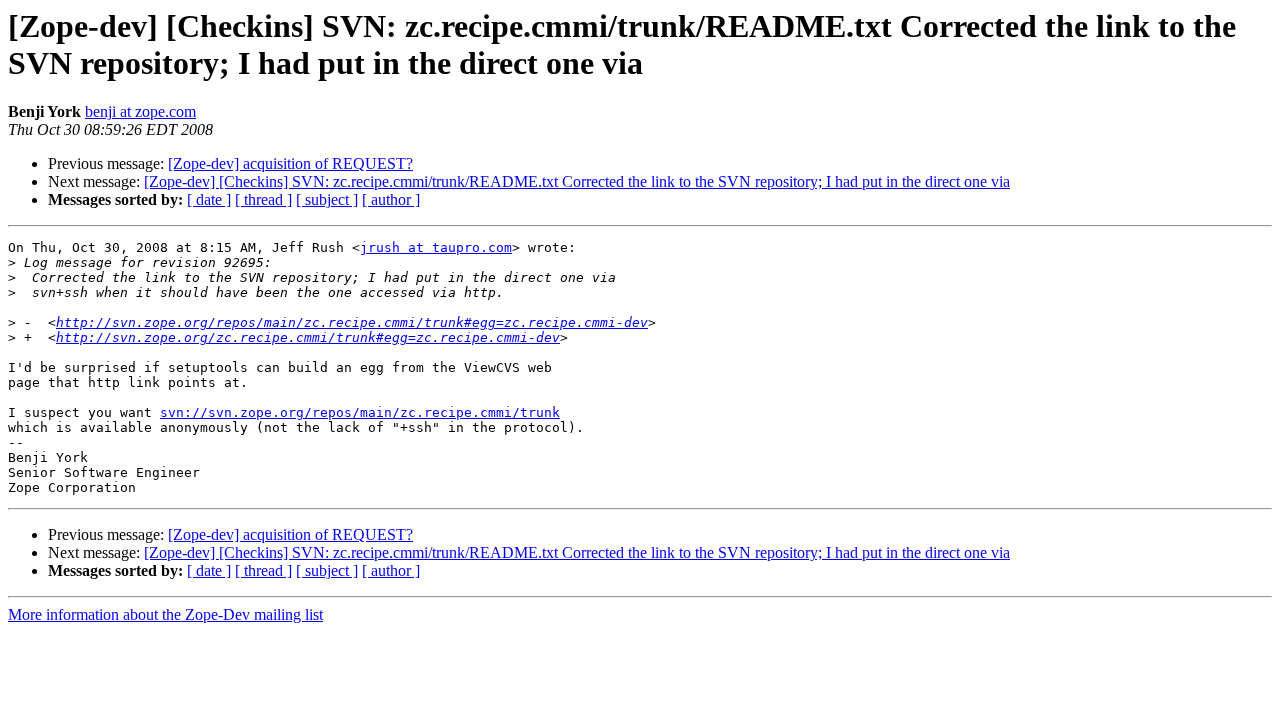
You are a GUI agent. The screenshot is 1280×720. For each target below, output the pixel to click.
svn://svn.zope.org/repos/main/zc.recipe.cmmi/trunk (360, 412)
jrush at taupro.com (436, 247)
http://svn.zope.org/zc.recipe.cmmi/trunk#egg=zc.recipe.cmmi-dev (308, 337)
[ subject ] (327, 199)
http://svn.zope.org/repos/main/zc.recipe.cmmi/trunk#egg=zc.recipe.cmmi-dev (352, 322)
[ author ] (391, 199)
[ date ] (209, 199)
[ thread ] (263, 199)
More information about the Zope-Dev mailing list (165, 614)
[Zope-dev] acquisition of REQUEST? (290, 163)
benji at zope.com (140, 111)
